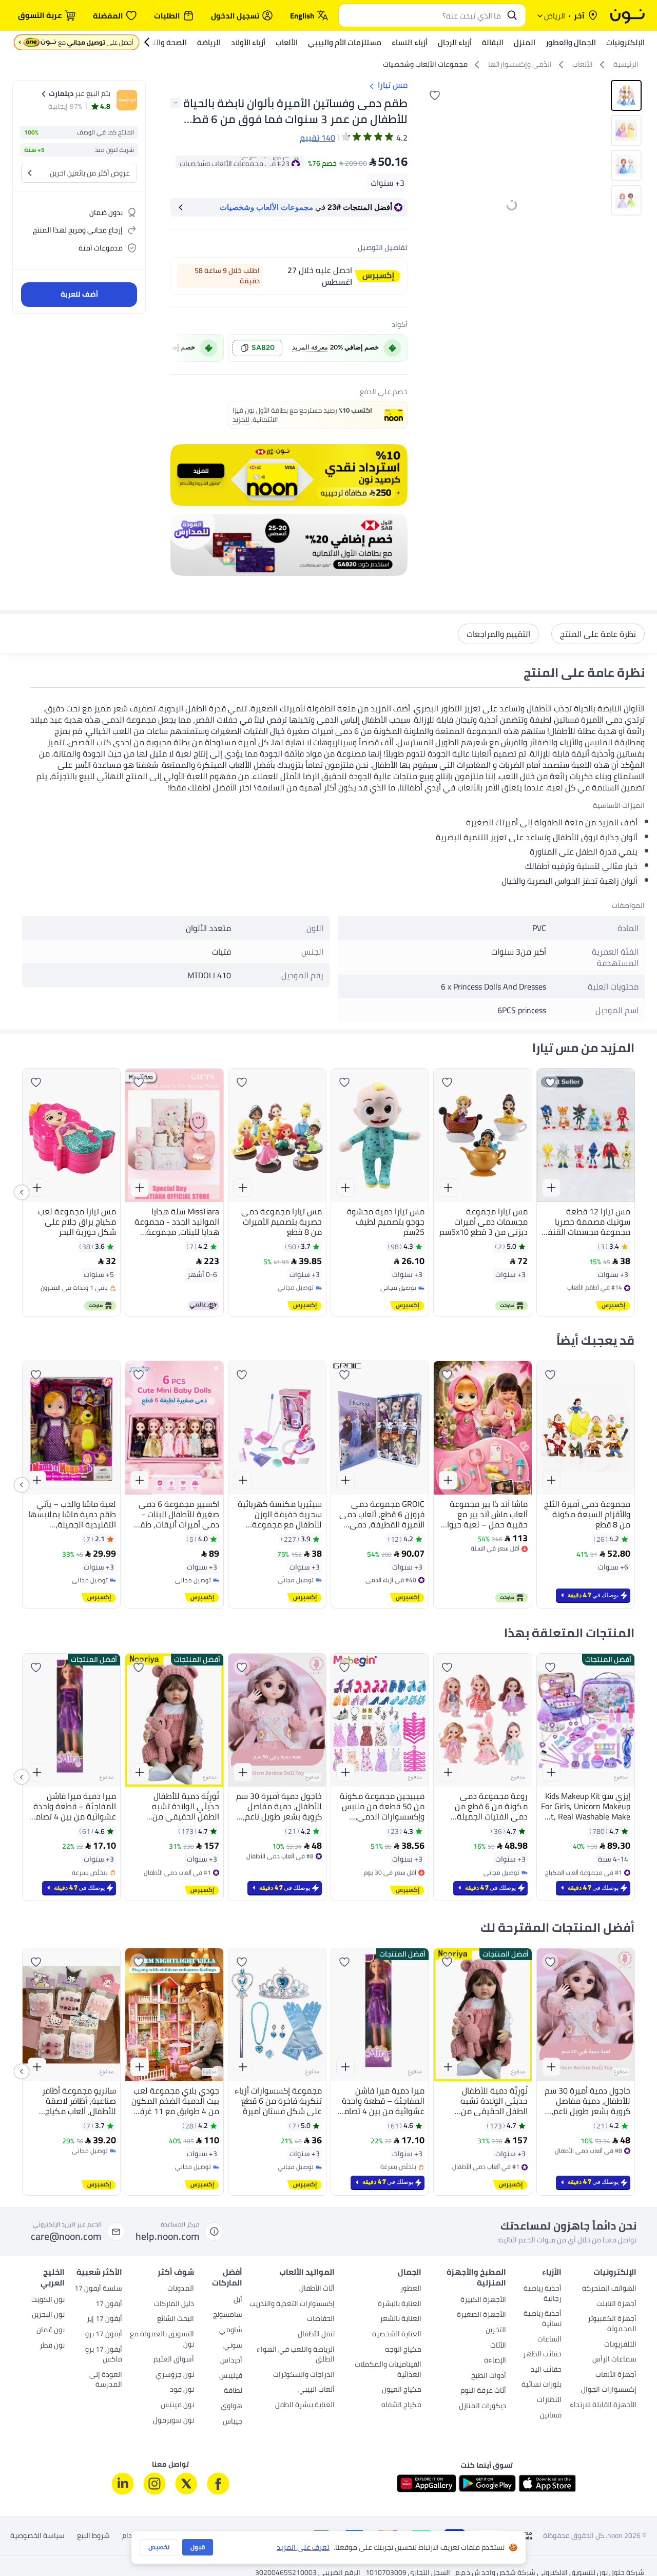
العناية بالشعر (401, 2319)
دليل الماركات (174, 2304)
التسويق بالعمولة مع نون (162, 2340)
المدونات (181, 2289)
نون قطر (52, 2346)
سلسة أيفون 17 (98, 2289)
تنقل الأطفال (316, 2335)
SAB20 (263, 348)
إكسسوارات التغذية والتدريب (292, 2304)
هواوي (231, 2407)
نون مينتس (177, 2406)
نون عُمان (51, 2331)
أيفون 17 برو (104, 2335)
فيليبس (231, 2376)
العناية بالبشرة (400, 2304)
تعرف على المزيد (303, 2548)
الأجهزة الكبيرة (483, 2300)
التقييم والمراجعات (498, 634)
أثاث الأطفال (317, 2289)
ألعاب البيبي (316, 2390)
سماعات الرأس (614, 2360)
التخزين (496, 2331)
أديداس (231, 2361)
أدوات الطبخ (489, 2376)
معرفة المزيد (310, 347)
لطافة (233, 2391)
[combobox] (422, 15)
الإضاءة (495, 2361)
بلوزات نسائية (542, 2385)
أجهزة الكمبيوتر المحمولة (612, 2325)
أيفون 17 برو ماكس (104, 2355)
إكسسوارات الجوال (609, 2390)
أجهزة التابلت (616, 2304)
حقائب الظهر (542, 2355)
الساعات (549, 2340)
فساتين (551, 2416)
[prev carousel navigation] (180, 348)
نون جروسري (175, 2375)
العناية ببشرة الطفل (305, 2406)
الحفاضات (321, 2319)
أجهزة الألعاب (616, 2375)
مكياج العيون (402, 2390)
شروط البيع (93, 2536)
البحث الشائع (176, 2319)
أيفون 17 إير (104, 2319)
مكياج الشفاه (401, 2406)
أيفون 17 (109, 2304)
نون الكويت (48, 2300)
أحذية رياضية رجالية (543, 2294)
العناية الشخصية (397, 2335)
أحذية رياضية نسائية (543, 2319)
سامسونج (228, 2315)
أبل (238, 2300)
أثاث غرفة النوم (483, 2391)
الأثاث (498, 2346)
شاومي (231, 2331)
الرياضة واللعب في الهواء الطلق (296, 2355)
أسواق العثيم (174, 2360)
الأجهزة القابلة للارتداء (603, 2406)
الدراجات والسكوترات (304, 2375)
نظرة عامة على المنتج (598, 634)
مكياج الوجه (403, 2350)
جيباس (233, 2422)
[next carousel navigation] (429, 205)
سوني (233, 2346)
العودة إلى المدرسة (106, 2380)
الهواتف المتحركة (609, 2289)
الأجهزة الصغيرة (481, 2315)
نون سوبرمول (173, 2421)
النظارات (549, 2400)
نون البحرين (48, 2315)
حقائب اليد (546, 2370)
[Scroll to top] (28, 2544)
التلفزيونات (620, 2345)
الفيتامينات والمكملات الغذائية (388, 2370)
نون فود (182, 2390)
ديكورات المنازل (482, 2407)
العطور (411, 2289)
